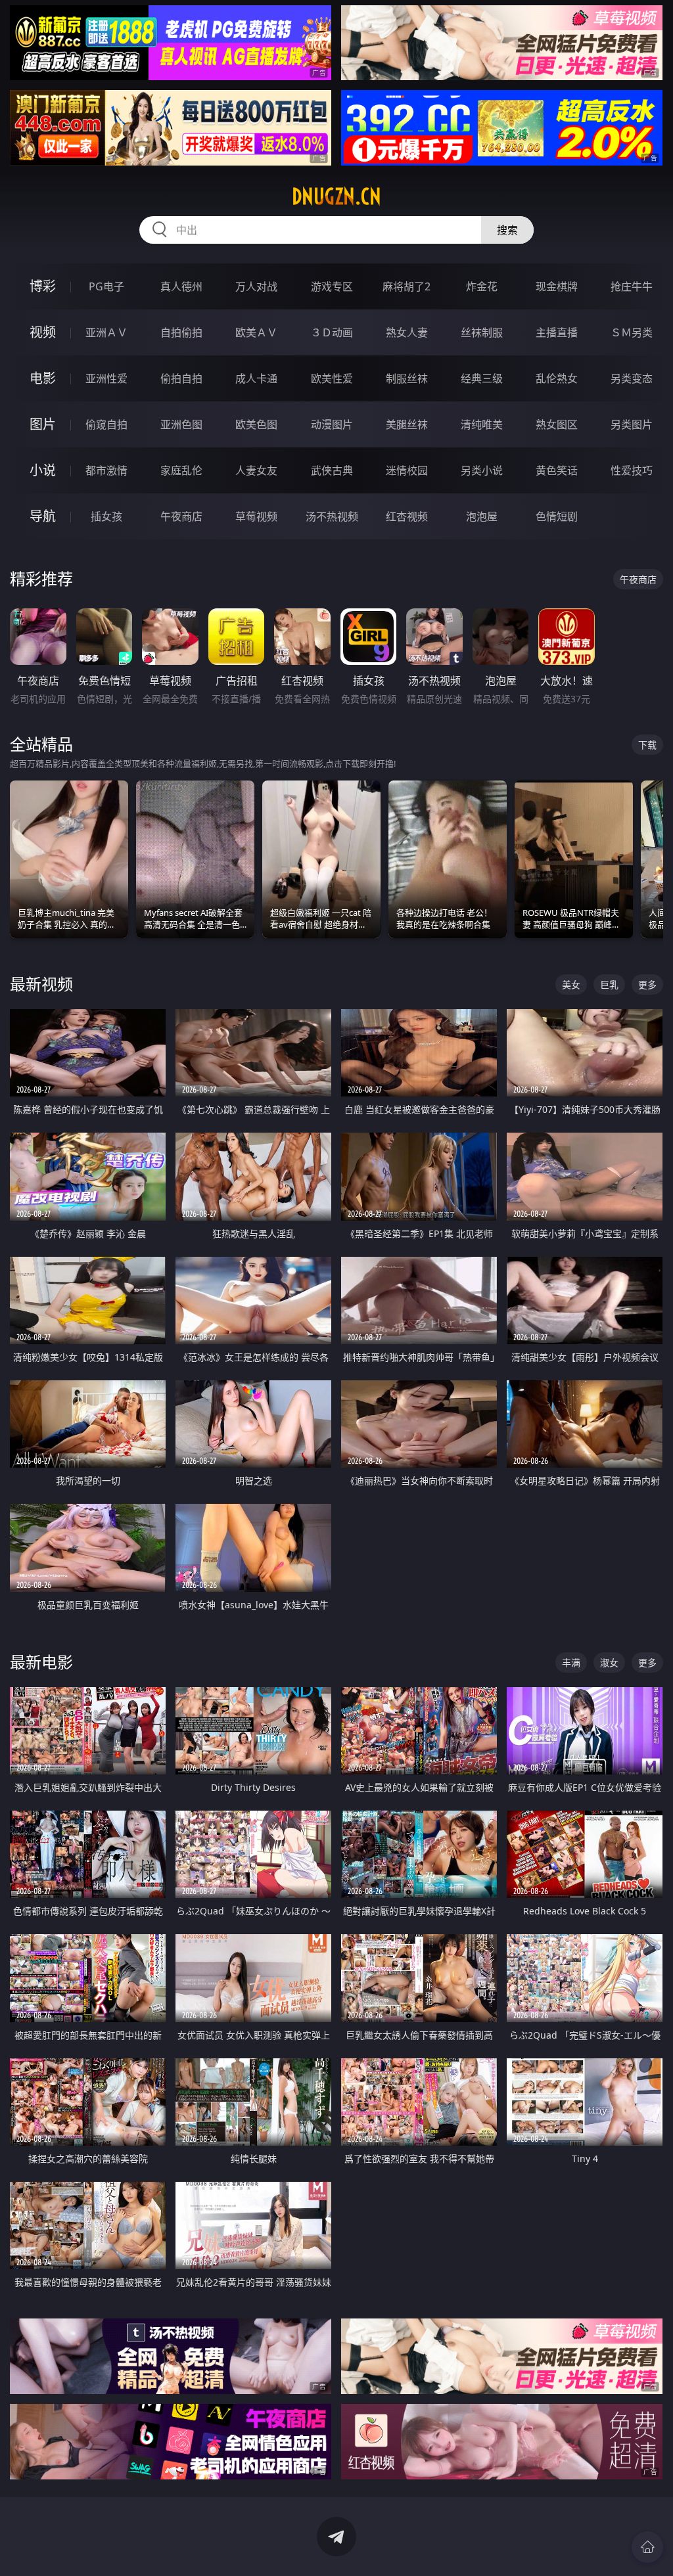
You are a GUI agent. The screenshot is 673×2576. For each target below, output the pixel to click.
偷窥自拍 (106, 424)
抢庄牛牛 (632, 286)
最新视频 (41, 984)
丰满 (571, 1662)
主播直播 (557, 332)
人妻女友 (256, 470)
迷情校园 (407, 470)
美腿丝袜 (407, 424)
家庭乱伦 (181, 470)
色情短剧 (557, 516)
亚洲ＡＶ (106, 332)
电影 (43, 378)
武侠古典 (332, 470)
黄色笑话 (557, 470)
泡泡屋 (482, 516)
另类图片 (632, 424)
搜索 (507, 230)
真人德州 (181, 286)
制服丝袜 (407, 378)
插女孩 (106, 516)
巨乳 (609, 984)
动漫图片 (332, 424)
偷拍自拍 (181, 378)
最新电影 (41, 1662)
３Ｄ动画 (332, 332)
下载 (647, 745)
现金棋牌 (557, 286)
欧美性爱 (332, 378)
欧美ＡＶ (256, 332)
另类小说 (482, 470)
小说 (43, 470)
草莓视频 (256, 516)
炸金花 (482, 286)
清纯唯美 (482, 424)
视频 (43, 332)
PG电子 (106, 286)
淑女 (609, 1662)
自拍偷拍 (181, 332)
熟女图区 (557, 424)
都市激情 (106, 470)
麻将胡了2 (406, 286)
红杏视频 (407, 516)
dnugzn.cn (336, 196)
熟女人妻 (407, 332)
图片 (43, 424)
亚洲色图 (181, 424)
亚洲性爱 (106, 378)
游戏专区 (332, 286)
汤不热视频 (332, 516)
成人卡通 (256, 378)
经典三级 (482, 378)
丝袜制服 (482, 332)
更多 (647, 984)
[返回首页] (647, 2547)
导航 (43, 516)
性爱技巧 (632, 470)
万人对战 (256, 286)
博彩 (43, 286)
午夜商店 (181, 516)
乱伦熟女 (557, 378)
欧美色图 (256, 424)
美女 (571, 984)
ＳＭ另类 (632, 332)
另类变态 (632, 378)
